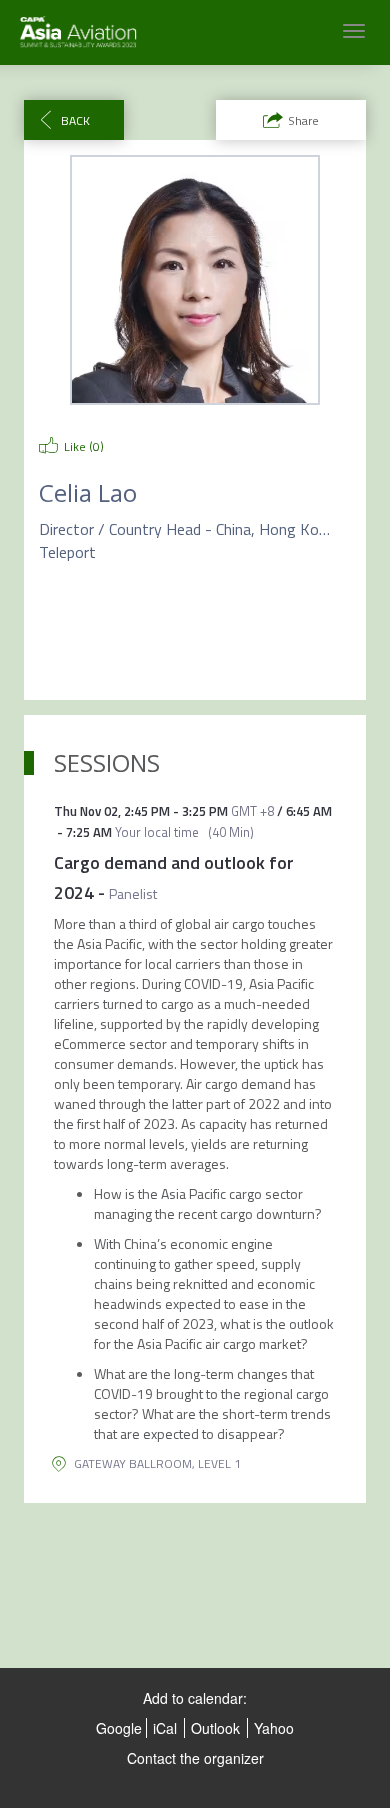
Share (303, 120)
